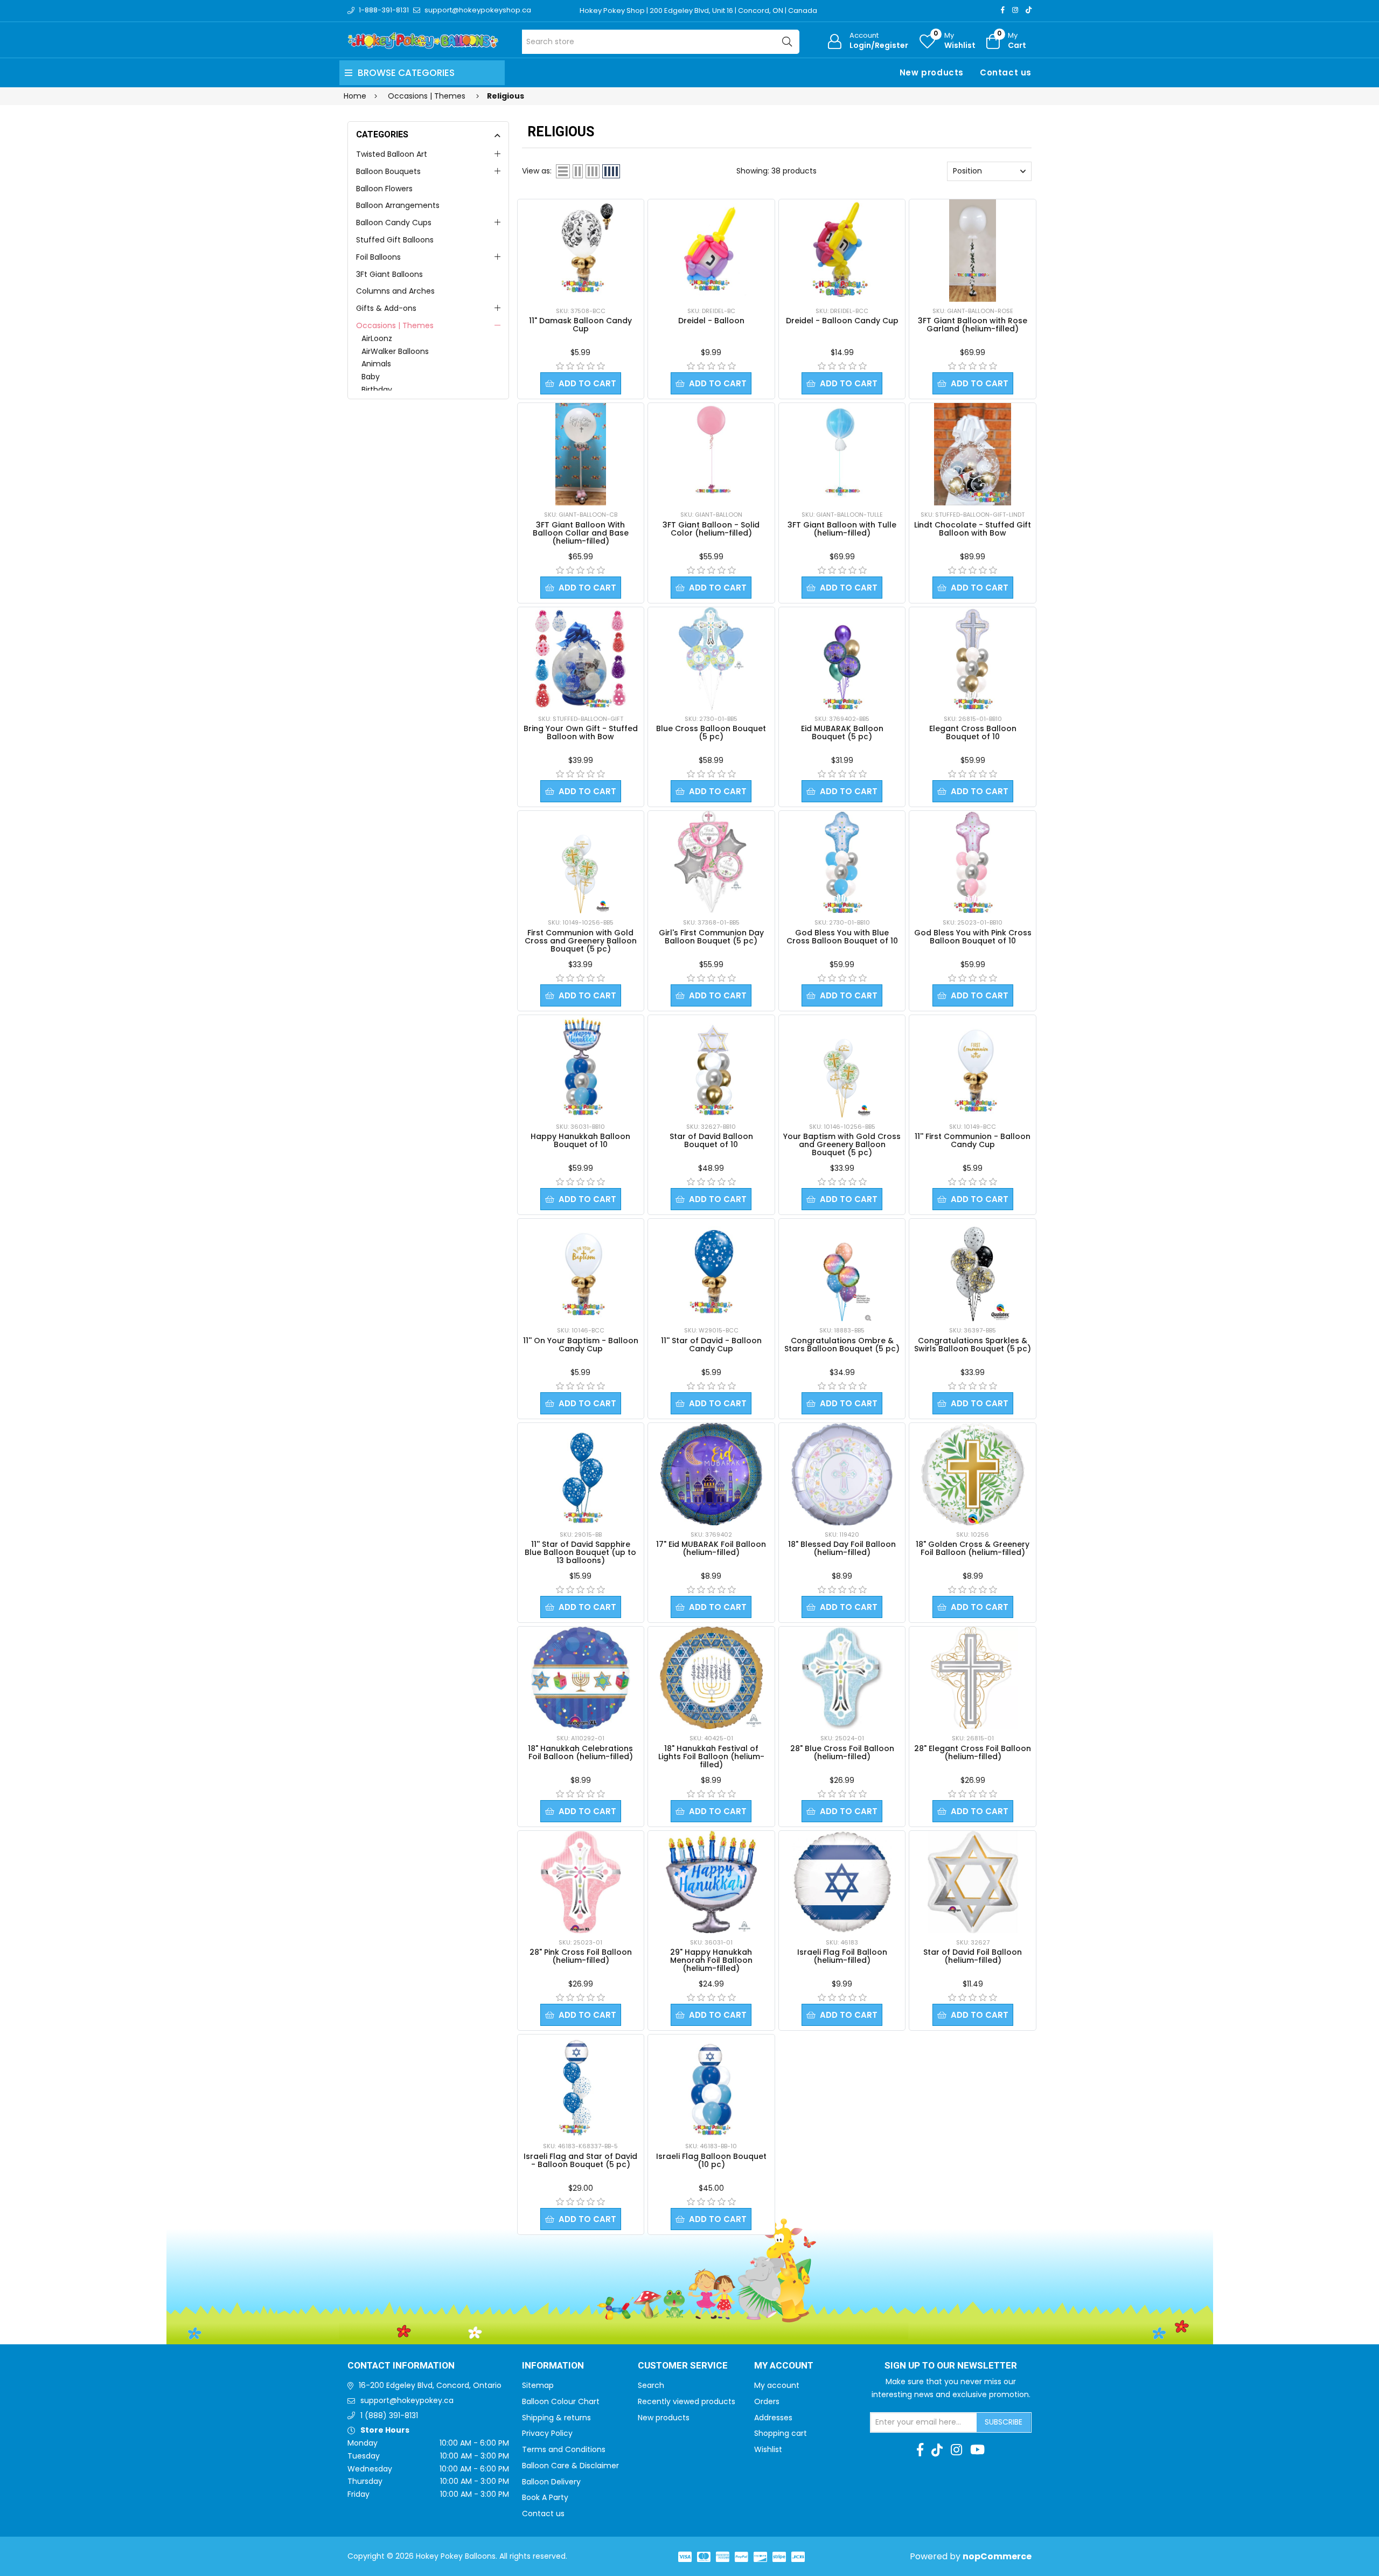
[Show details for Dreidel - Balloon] (711, 251)
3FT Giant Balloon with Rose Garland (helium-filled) (973, 325)
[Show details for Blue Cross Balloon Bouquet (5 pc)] (711, 658)
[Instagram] (1015, 10)
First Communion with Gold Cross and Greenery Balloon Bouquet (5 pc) (581, 941)
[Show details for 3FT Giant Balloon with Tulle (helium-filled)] (842, 454)
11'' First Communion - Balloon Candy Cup (973, 1140)
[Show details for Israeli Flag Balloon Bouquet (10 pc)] (711, 2086)
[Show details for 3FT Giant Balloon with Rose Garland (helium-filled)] (973, 251)
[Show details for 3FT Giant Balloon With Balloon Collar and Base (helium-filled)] (581, 454)
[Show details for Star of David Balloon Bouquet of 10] (711, 1066)
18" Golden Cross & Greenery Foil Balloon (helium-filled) (973, 1548)
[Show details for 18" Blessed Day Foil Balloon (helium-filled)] (842, 1474)
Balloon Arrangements (398, 205)
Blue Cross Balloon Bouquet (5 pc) (711, 732)
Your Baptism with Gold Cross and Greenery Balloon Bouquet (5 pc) (842, 1144)
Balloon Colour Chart (561, 2401)
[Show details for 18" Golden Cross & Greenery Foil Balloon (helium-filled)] (973, 1474)
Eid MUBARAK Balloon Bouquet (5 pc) (842, 732)
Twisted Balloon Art (392, 154)
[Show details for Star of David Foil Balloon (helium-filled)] (973, 1882)
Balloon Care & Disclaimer (570, 2466)
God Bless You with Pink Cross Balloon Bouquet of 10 (973, 937)
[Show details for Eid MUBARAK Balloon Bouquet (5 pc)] (842, 658)
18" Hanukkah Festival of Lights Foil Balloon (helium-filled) (711, 1756)
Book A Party (545, 2497)
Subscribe (1004, 2422)
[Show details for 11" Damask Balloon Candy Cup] (581, 251)
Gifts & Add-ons (386, 308)
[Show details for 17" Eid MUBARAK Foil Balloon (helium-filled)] (711, 1474)
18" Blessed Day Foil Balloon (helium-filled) (842, 1548)
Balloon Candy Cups (394, 223)
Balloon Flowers (384, 189)
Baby (371, 377)
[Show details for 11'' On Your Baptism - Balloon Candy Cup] (581, 1270)
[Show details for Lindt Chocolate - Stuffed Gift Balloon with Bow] (973, 454)
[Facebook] (1003, 10)
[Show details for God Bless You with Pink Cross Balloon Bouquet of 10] (973, 862)
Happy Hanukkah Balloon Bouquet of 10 (580, 1140)
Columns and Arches (395, 291)
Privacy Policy (547, 2433)
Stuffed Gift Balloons (395, 240)
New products (932, 72)
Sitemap (538, 2385)
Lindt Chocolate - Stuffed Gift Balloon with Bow (973, 529)
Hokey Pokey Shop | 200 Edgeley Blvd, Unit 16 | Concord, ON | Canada (698, 11)
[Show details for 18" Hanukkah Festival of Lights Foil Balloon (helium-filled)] (711, 1678)
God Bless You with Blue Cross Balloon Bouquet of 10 (842, 937)
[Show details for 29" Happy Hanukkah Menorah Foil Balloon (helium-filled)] (712, 1882)
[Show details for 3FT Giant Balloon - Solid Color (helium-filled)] (711, 454)
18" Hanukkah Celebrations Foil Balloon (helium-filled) (580, 1752)
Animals (376, 364)
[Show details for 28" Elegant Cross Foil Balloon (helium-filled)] (972, 1678)
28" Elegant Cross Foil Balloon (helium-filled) (973, 1752)
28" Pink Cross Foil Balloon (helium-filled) (581, 1956)
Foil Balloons (378, 257)
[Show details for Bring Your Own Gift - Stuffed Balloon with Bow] (581, 658)
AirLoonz (377, 338)
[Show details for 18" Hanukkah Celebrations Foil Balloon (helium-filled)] (581, 1678)
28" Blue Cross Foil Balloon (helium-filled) (842, 1752)
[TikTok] (1029, 10)
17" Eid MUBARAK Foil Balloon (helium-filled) (711, 1548)
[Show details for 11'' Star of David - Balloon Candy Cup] (711, 1270)
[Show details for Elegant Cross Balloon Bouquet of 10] (973, 658)
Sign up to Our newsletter (951, 2366)
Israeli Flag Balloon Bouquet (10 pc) (711, 2160)
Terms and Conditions (564, 2449)
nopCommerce (997, 2556)
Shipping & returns (556, 2418)
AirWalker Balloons (395, 351)
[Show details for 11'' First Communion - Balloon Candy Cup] (973, 1066)
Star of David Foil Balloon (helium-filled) (973, 1956)
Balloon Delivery (551, 2482)
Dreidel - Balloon (711, 321)
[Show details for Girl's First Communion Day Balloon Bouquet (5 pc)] (711, 862)
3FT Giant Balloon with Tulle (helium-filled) (842, 529)
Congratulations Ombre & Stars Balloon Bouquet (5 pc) (842, 1345)
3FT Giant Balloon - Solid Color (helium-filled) (711, 529)
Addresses (773, 2418)
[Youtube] (977, 2450)
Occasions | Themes (395, 325)
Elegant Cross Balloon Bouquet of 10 (973, 732)
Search (651, 2385)
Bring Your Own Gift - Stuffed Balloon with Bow (581, 732)
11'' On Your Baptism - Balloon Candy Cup (581, 1345)
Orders (767, 2401)
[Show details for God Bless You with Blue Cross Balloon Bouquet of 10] (842, 862)
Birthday (377, 390)
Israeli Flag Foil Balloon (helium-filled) (842, 1956)
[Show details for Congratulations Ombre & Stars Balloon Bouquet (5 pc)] (842, 1270)
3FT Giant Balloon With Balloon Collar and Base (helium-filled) (581, 533)
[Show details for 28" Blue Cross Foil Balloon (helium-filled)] (842, 1678)
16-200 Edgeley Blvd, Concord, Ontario (430, 2385)
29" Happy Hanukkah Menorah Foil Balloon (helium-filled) (711, 1960)
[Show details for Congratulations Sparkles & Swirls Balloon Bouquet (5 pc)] (973, 1270)
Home (355, 96)
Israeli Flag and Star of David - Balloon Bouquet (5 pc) (580, 2160)
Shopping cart (781, 2433)
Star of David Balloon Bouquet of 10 (711, 1140)
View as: (537, 171)
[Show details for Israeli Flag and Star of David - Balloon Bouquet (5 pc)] (581, 2086)
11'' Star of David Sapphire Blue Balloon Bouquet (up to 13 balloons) (580, 1552)
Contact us (1006, 72)
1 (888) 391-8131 (389, 2415)
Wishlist (768, 2449)
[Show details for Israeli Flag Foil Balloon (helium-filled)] (842, 1882)
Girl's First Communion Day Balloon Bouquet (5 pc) (711, 937)
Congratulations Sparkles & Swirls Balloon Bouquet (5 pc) (973, 1345)
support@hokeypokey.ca (407, 2400)
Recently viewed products (687, 2401)
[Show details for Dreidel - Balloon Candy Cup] (842, 251)
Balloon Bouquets (388, 171)
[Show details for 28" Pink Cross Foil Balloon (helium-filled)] (581, 1882)
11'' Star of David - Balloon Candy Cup (711, 1345)
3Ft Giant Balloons (389, 274)
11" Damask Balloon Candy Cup (580, 325)
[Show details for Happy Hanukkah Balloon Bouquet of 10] (580, 1066)
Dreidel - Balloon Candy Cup (842, 321)
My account (777, 2385)
